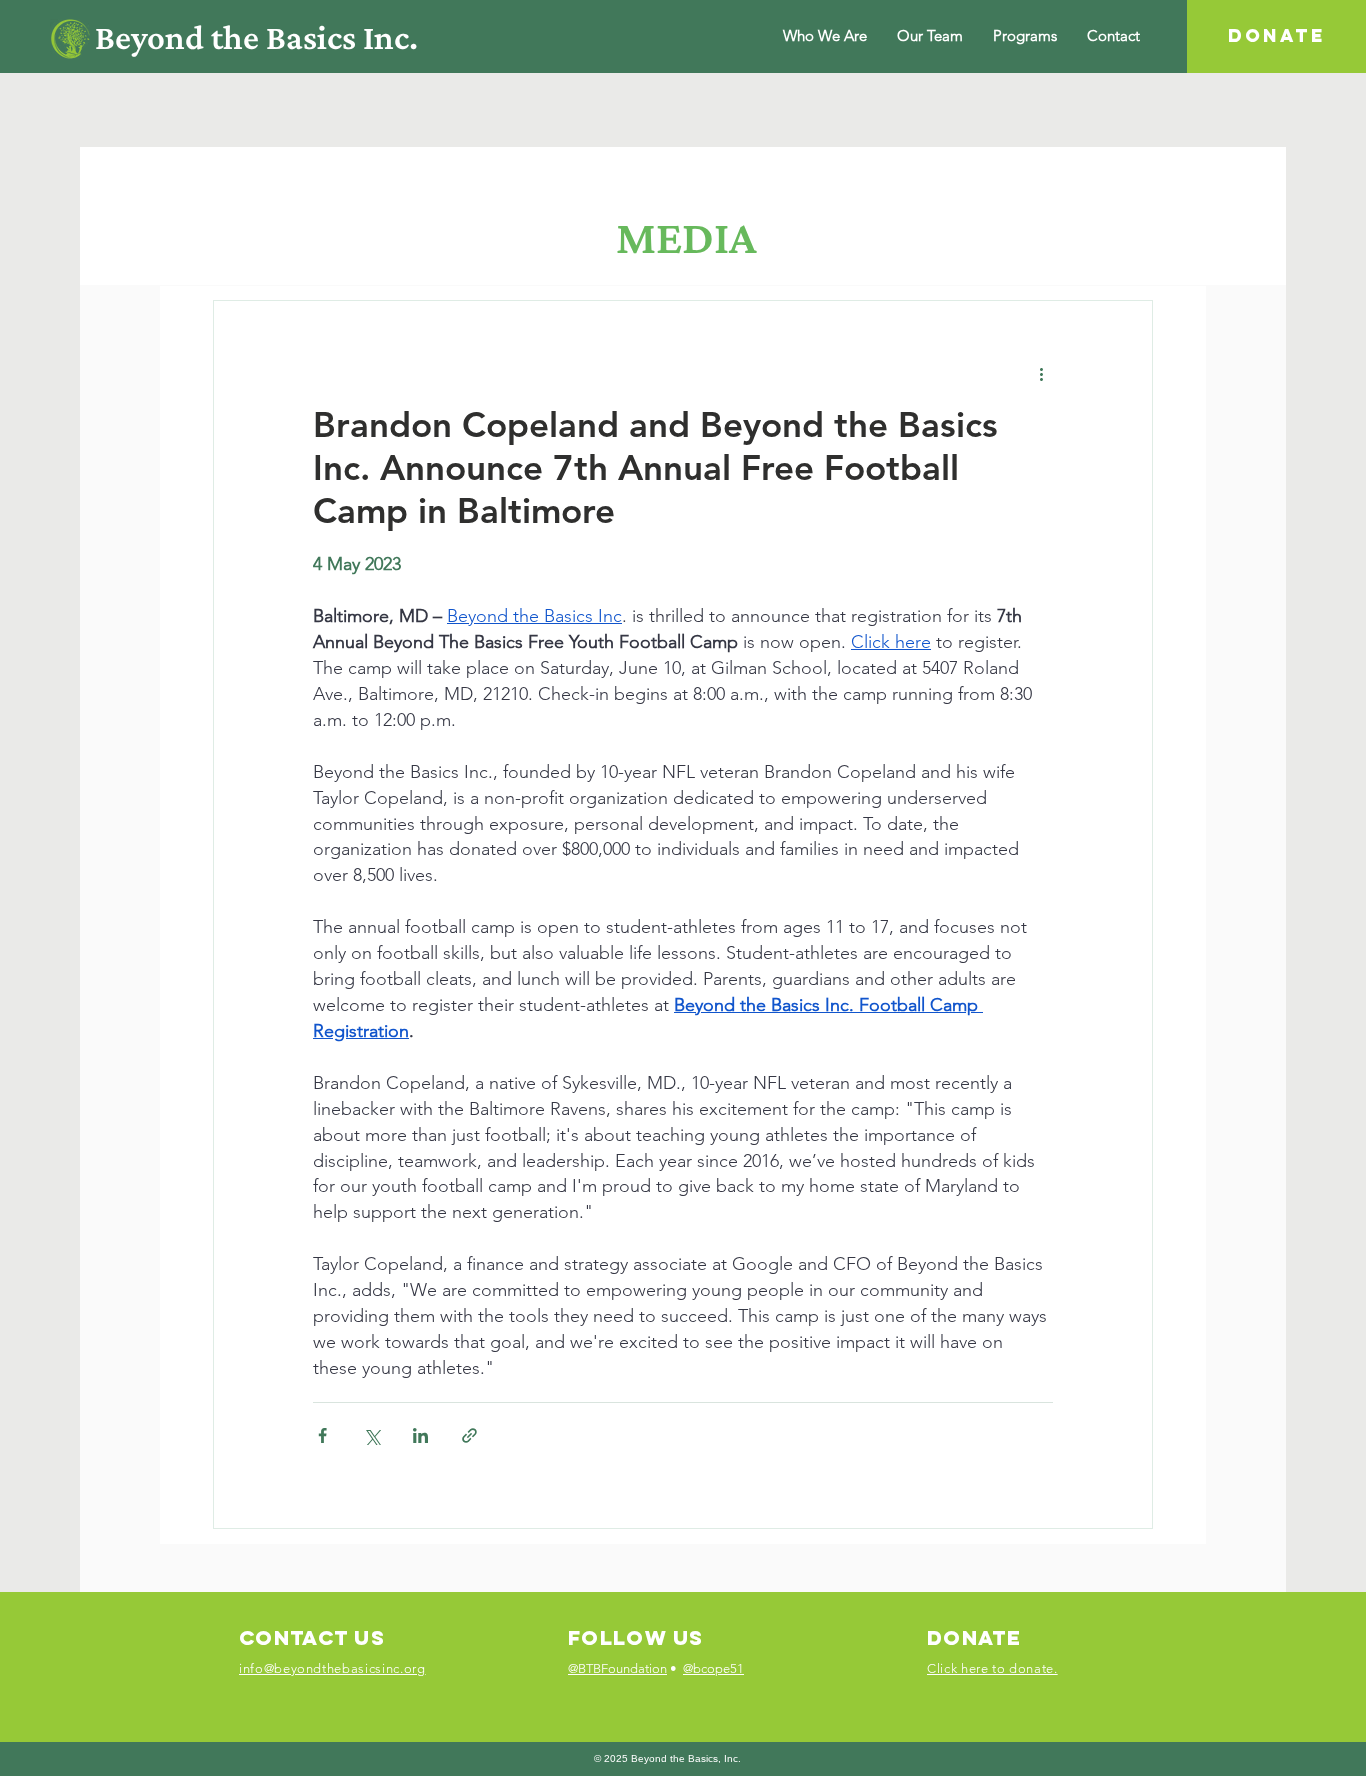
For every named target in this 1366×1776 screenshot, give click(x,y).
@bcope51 (713, 1668)
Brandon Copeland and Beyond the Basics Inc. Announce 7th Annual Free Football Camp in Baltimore (655, 467)
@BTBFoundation (617, 1668)
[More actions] (1041, 373)
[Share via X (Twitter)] (371, 1435)
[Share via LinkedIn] (420, 1435)
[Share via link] (469, 1435)
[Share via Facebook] (322, 1435)
